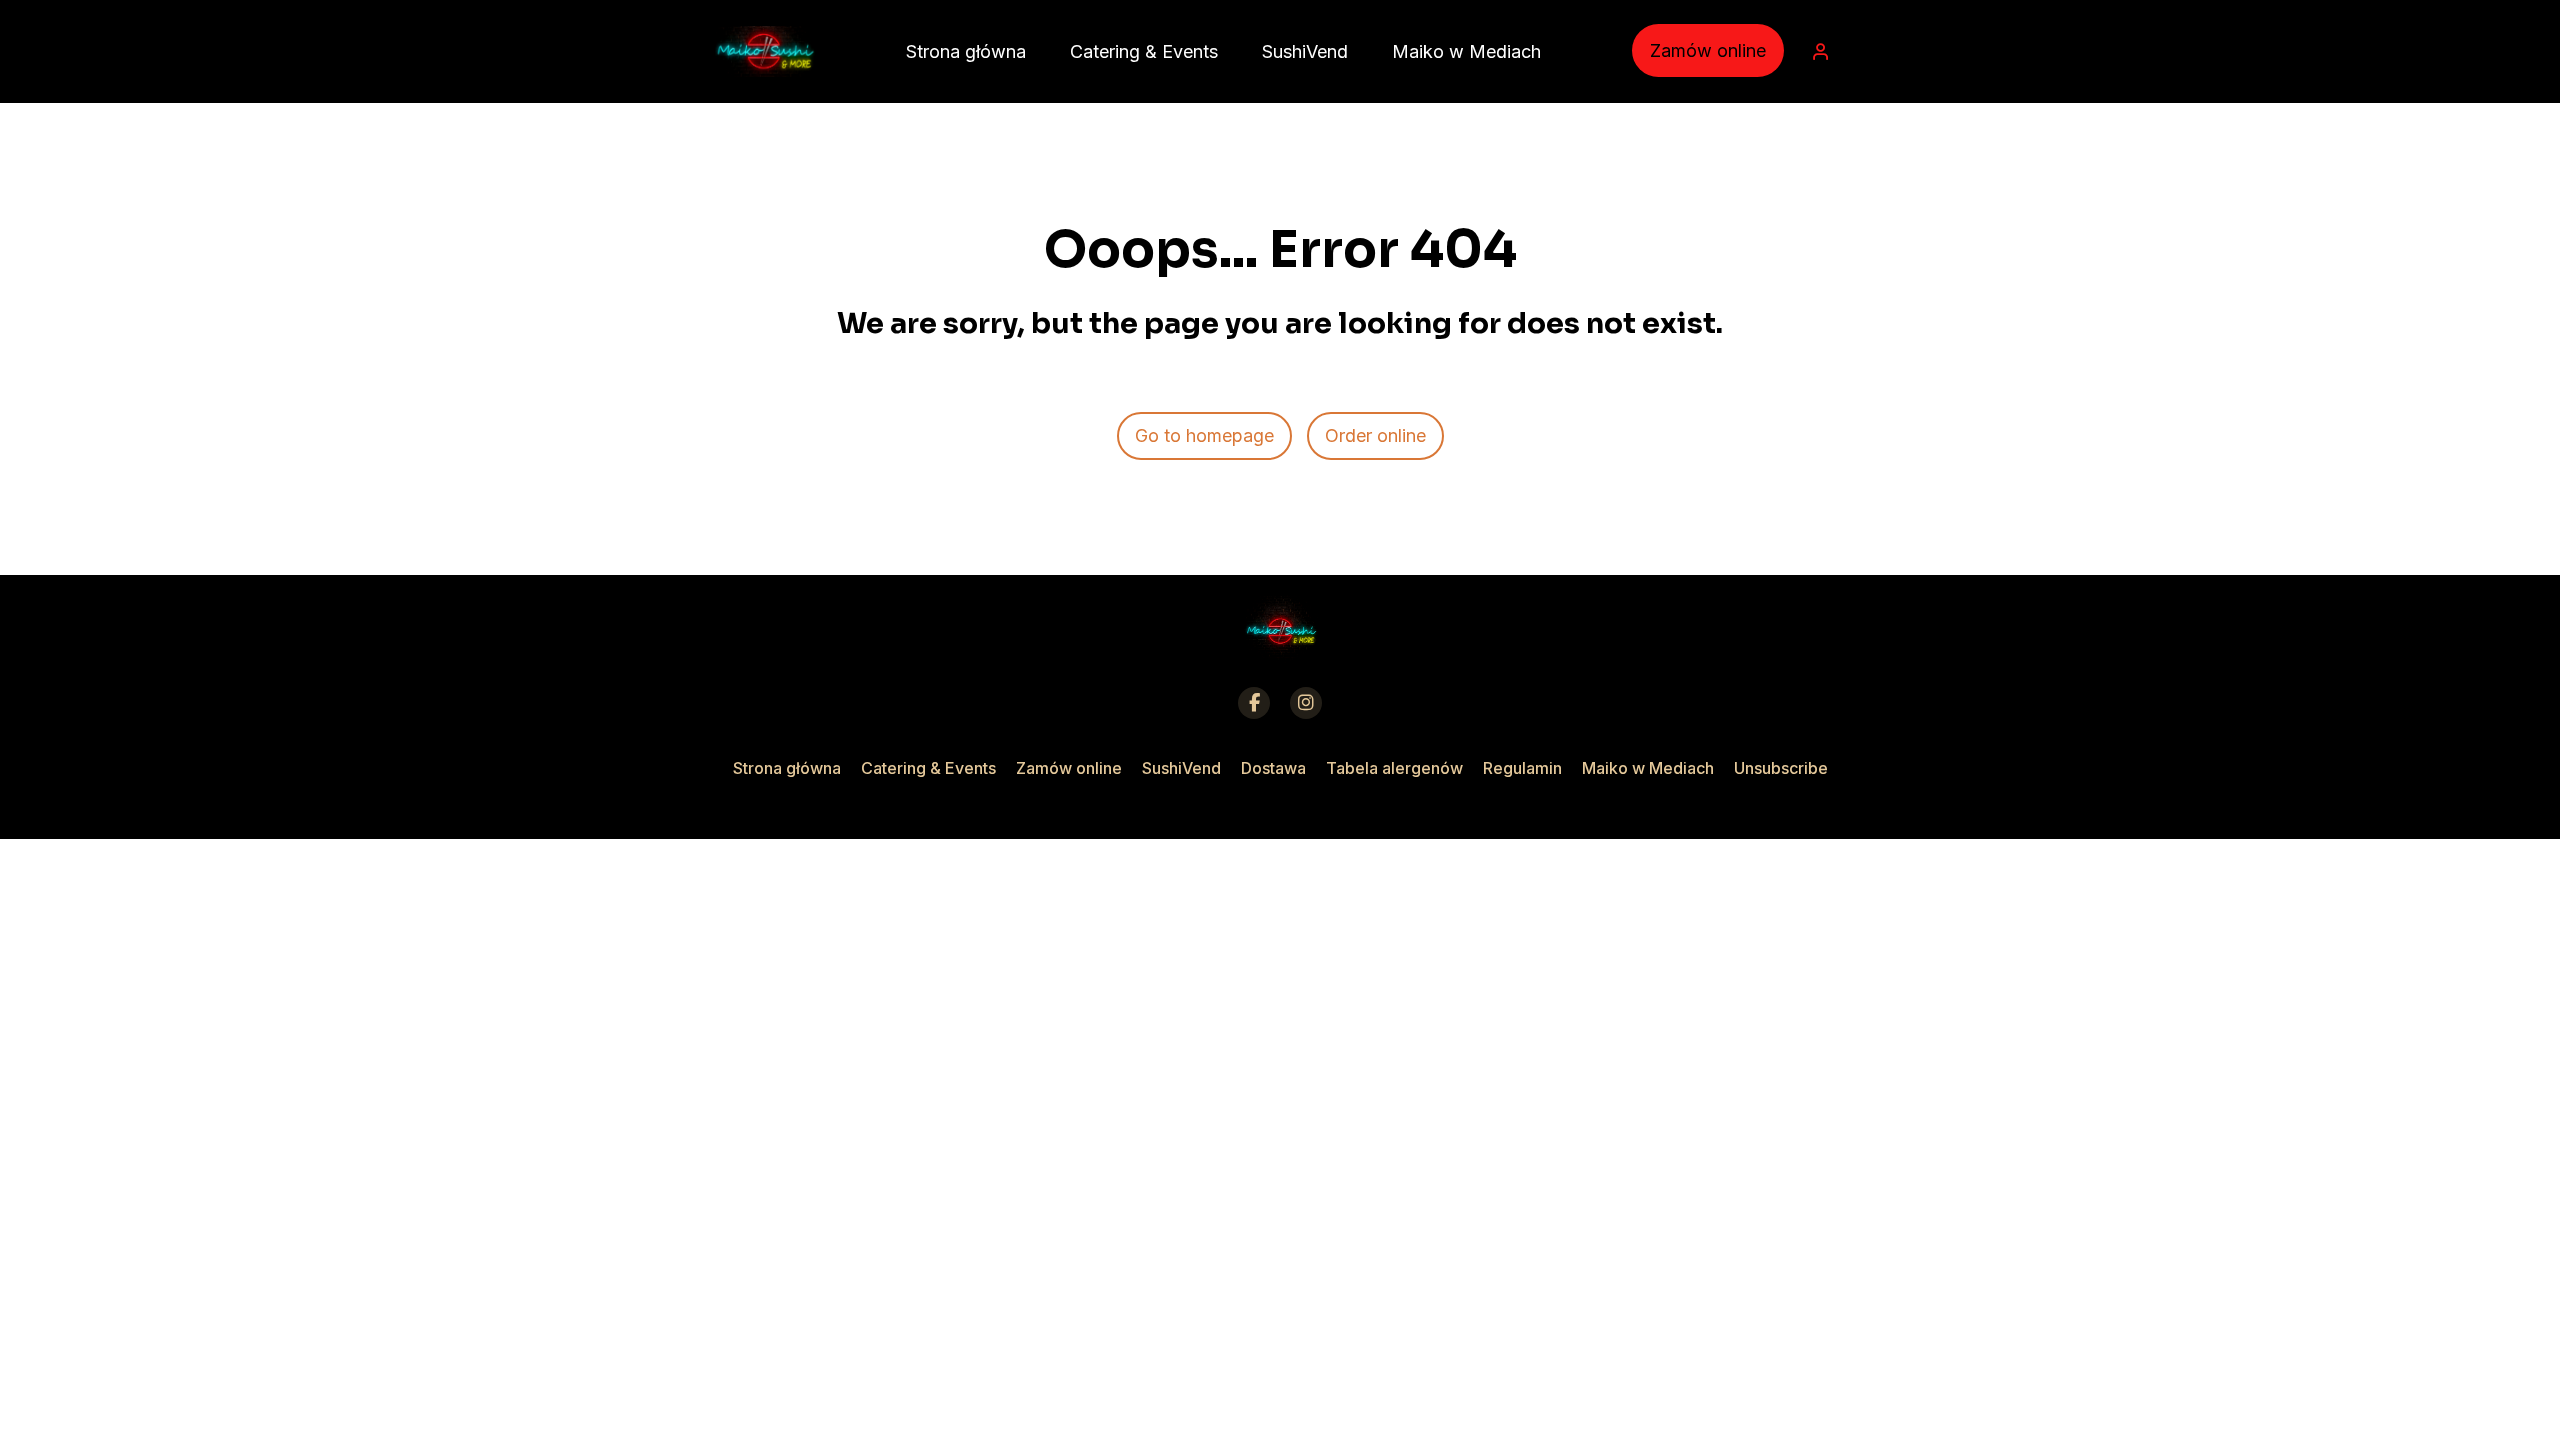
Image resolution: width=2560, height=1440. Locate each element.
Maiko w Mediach (1648, 768)
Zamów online (1708, 50)
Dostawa (1273, 768)
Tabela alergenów (1394, 768)
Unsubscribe (1781, 768)
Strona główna (787, 768)
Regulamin (1522, 768)
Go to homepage (1204, 435)
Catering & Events (928, 768)
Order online (1375, 435)
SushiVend (1181, 768)
